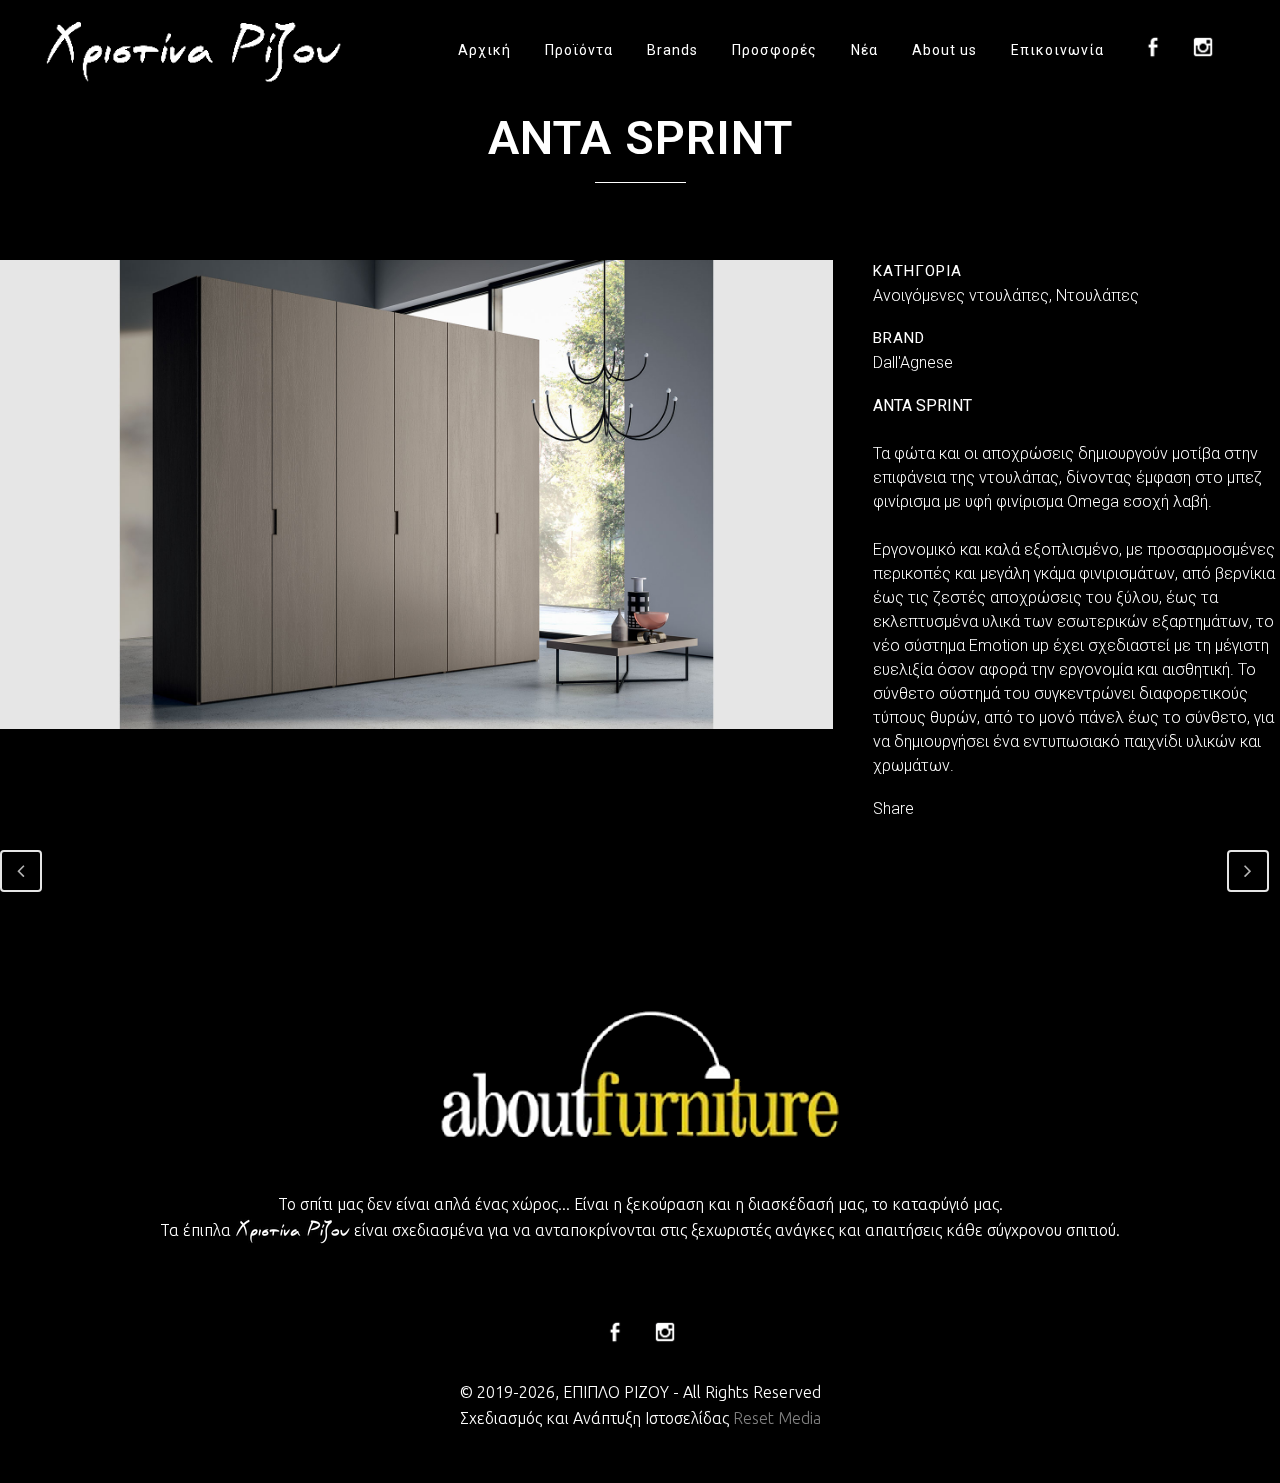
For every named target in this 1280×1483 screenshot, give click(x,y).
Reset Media (777, 1418)
